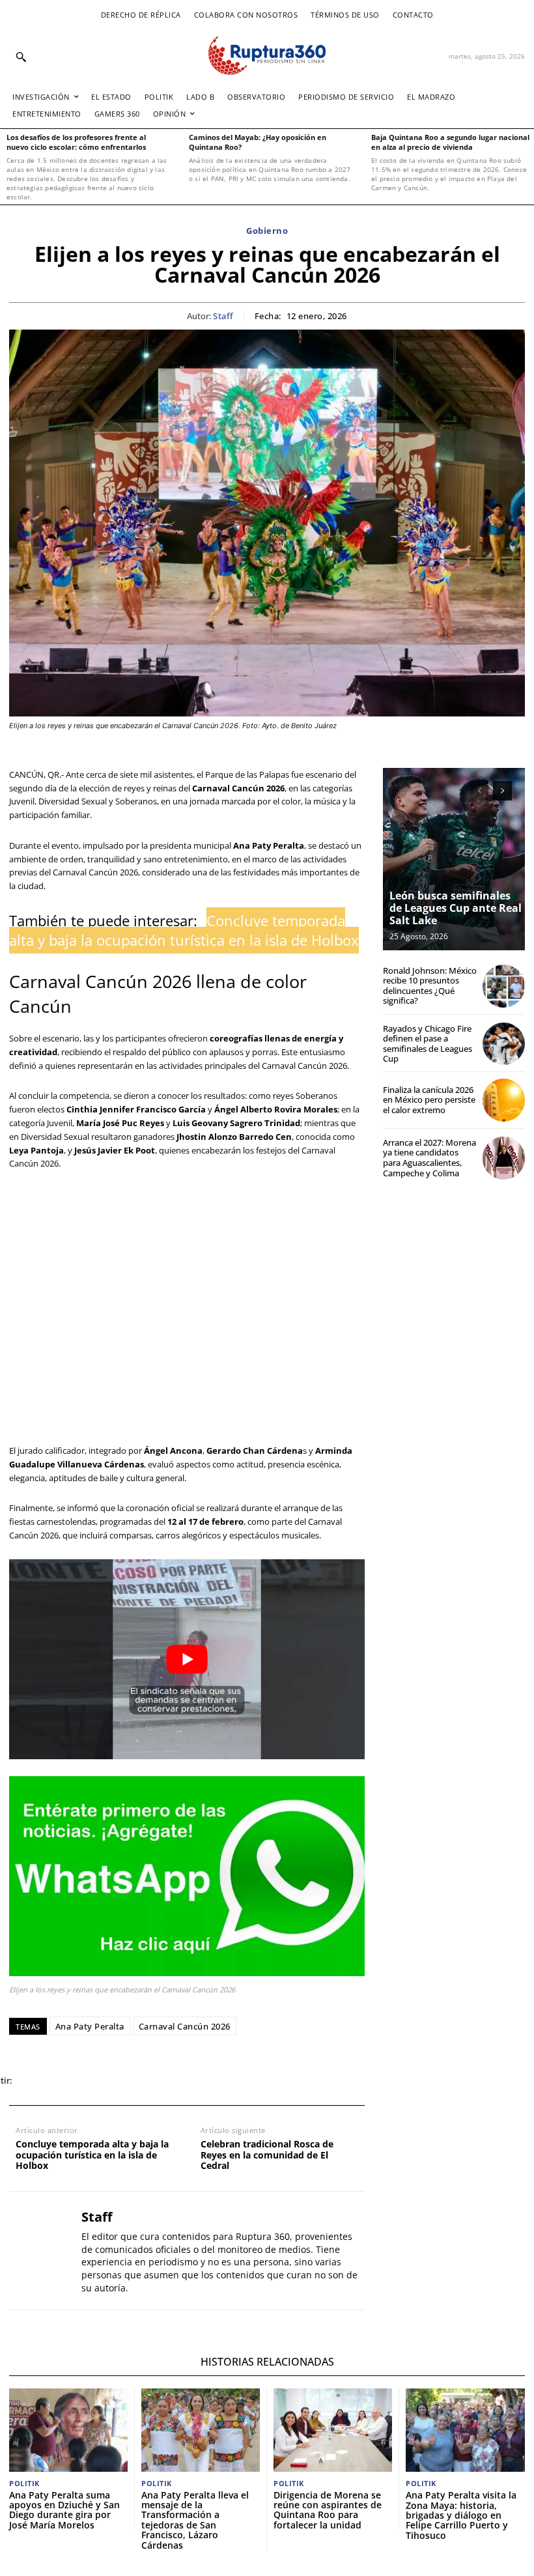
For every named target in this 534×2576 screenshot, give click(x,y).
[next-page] (502, 791)
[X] (65, 2081)
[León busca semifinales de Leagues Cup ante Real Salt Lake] (454, 859)
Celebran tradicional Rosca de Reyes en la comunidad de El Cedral (267, 2155)
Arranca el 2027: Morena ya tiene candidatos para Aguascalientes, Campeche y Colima (429, 1158)
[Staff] (40, 2251)
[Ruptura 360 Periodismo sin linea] (267, 56)
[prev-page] (479, 791)
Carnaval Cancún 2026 (185, 2026)
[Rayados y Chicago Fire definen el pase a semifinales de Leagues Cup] (504, 1044)
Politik (24, 2483)
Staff (223, 317)
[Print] (155, 2081)
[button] (21, 57)
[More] (216, 2081)
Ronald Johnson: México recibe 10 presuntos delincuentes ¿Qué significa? (430, 986)
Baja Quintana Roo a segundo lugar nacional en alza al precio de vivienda (450, 142)
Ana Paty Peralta (90, 2026)
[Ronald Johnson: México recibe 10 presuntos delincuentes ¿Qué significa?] (504, 986)
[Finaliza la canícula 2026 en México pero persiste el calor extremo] (504, 1100)
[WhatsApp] (95, 2081)
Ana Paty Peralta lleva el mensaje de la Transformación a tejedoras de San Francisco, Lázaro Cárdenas (195, 2520)
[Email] (125, 2081)
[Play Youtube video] (187, 1659)
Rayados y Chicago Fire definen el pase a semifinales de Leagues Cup (428, 1044)
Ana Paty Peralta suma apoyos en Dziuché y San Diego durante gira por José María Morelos (64, 2510)
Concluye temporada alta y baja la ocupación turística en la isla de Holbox (92, 2155)
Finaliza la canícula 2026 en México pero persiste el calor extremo (429, 1100)
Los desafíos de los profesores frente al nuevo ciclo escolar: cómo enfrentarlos (76, 142)
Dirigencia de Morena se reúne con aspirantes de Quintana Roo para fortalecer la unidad (328, 2510)
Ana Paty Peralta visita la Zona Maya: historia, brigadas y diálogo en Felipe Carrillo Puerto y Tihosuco (461, 2515)
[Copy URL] (185, 2081)
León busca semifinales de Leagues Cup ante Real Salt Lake (456, 908)
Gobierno (267, 231)
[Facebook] (35, 2081)
